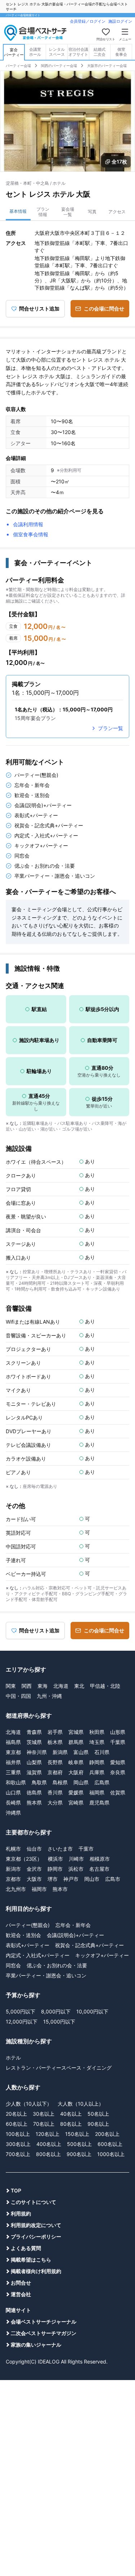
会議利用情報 (28, 524)
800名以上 (48, 2154)
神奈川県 (37, 1752)
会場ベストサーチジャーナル (44, 2322)
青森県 (34, 1732)
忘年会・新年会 (73, 1925)
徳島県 (34, 1792)
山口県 (13, 1792)
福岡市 (39, 1889)
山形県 (118, 1732)
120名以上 (48, 2134)
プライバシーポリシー (36, 2237)
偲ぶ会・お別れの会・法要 (57, 1965)
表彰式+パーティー (28, 1945)
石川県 (102, 1752)
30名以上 (44, 2114)
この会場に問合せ (104, 308)
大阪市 (34, 1879)
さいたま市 (60, 1849)
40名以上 (71, 2114)
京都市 (13, 1879)
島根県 (60, 1782)
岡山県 (81, 1782)
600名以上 (110, 2144)
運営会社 (21, 2294)
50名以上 (98, 2114)
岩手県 (55, 1732)
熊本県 (34, 1803)
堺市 (53, 1879)
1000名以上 (111, 2154)
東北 (79, 1686)
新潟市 (13, 1869)
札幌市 (13, 1849)
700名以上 (18, 2154)
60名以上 (17, 2124)
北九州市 (16, 1889)
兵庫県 (97, 1772)
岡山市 (92, 1879)
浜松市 (76, 1869)
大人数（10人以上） (81, 2104)
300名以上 (18, 2144)
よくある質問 (26, 2248)
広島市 (113, 1879)
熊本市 (60, 1889)
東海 (42, 1686)
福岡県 (97, 1792)
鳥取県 (39, 1782)
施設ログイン (120, 21)
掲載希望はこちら (31, 2260)
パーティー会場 (18, 66)
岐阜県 (76, 1762)
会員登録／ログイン (88, 21)
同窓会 (13, 1965)
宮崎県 (76, 1803)
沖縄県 (13, 1813)
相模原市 (100, 1859)
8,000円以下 (56, 2011)
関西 (27, 1686)
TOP (16, 2190)
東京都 (13, 1752)
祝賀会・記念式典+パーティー (89, 1945)
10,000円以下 (92, 2011)
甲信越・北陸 (105, 1686)
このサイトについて (33, 2202)
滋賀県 (34, 1772)
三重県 (13, 1772)
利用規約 (21, 2213)
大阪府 (76, 1772)
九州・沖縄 (49, 1696)
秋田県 (97, 1732)
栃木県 (55, 1742)
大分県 (55, 1803)
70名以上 (44, 2124)
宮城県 (76, 1732)
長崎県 (13, 1803)
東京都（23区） (24, 1859)
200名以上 (107, 2134)
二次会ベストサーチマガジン (44, 2333)
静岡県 (97, 1762)
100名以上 (18, 2134)
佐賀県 (118, 1792)
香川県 (55, 1792)
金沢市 (34, 1869)
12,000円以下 (22, 2022)
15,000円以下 (59, 2022)
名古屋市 (99, 1869)
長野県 (55, 1762)
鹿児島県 (99, 1803)
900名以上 (79, 2154)
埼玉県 (97, 1742)
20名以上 (16, 2114)
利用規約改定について (36, 2225)
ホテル (13, 2058)
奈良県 (118, 1772)
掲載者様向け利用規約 (36, 2271)
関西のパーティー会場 (59, 66)
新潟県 (60, 1752)
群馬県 (76, 1742)
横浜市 (55, 1859)
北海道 (61, 1686)
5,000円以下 (21, 2011)
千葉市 (86, 1849)
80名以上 (71, 2124)
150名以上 (77, 2134)
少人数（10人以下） (29, 2104)
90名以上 (98, 2124)
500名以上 (79, 2144)
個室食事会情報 (31, 534)
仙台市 (34, 1849)
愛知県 (118, 1762)
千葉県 (118, 1742)
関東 (11, 1686)
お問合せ (21, 2283)
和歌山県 (16, 1782)
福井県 (13, 1762)
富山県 (81, 1752)
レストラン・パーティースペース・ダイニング (59, 2068)
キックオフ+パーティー (102, 1955)
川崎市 (76, 1859)
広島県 (102, 1782)
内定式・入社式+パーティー (38, 1955)
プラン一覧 (111, 728)
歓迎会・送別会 (23, 1935)
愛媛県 (76, 1792)
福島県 (13, 1742)
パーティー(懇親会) (28, 1925)
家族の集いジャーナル (36, 2345)
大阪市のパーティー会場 (107, 66)
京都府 (55, 1772)
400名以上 (49, 2144)
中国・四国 (18, 1696)
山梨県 (34, 1762)
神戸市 (71, 1879)
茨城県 (34, 1742)
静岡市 (55, 1869)
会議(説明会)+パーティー (75, 1935)
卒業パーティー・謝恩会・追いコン (46, 1975)
